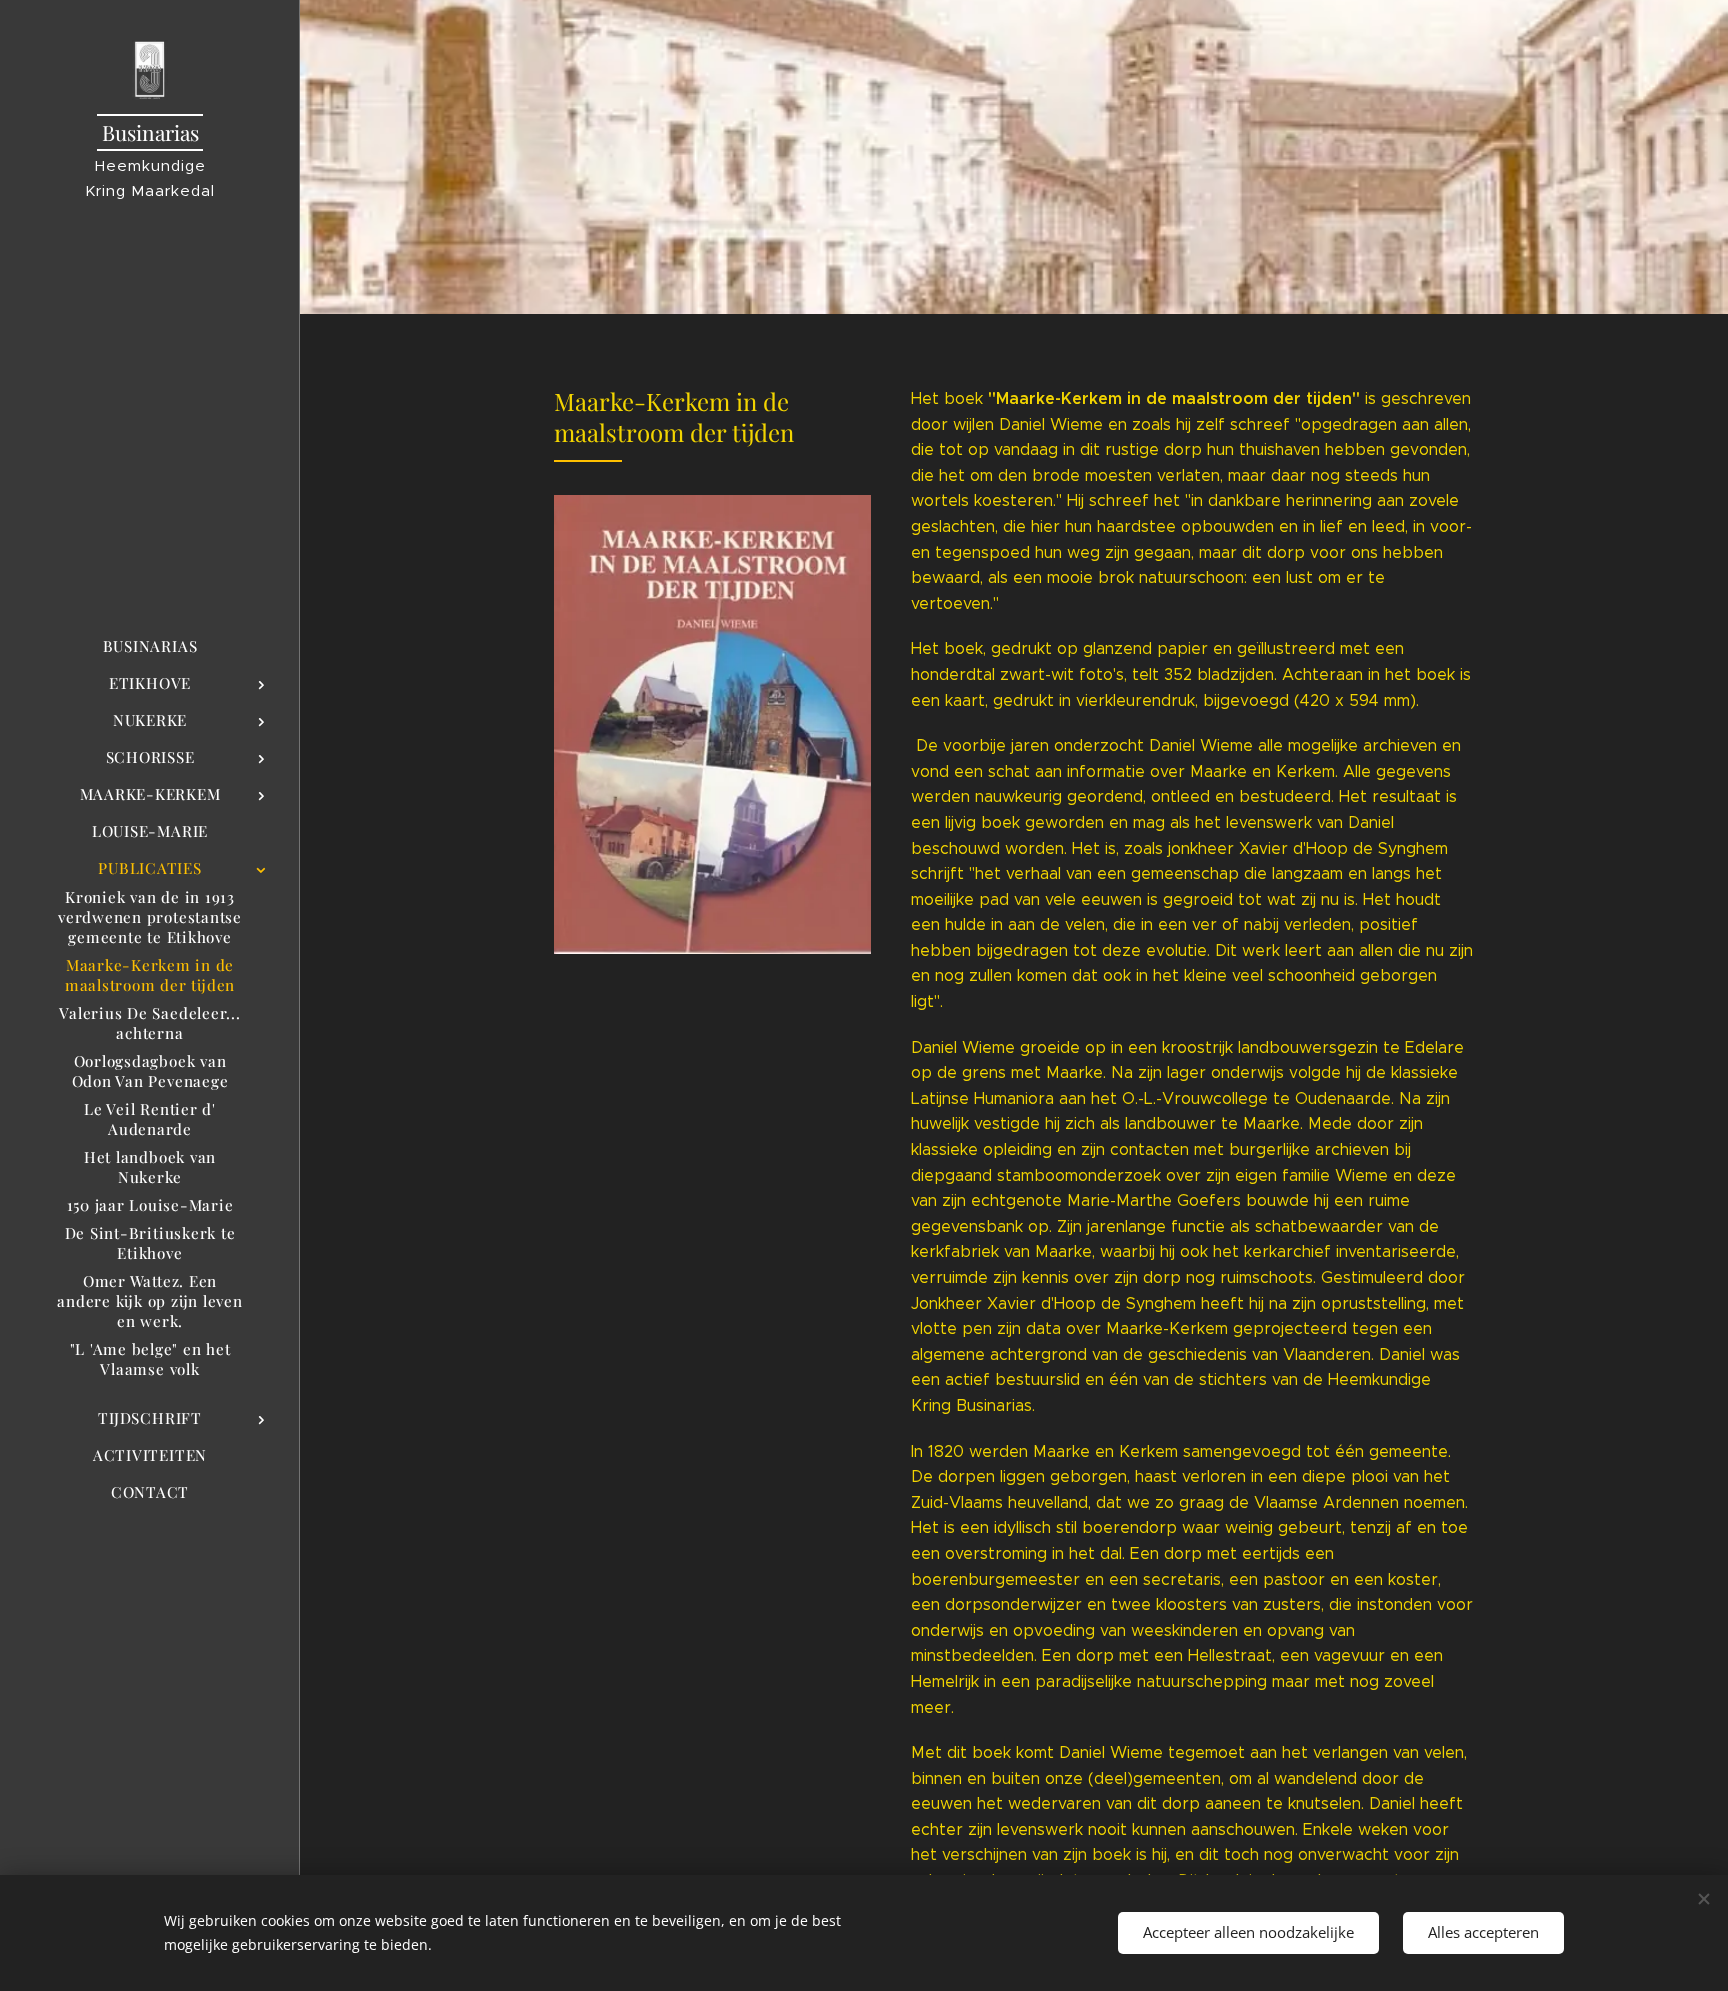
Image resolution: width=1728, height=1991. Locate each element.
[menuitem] (150, 646)
